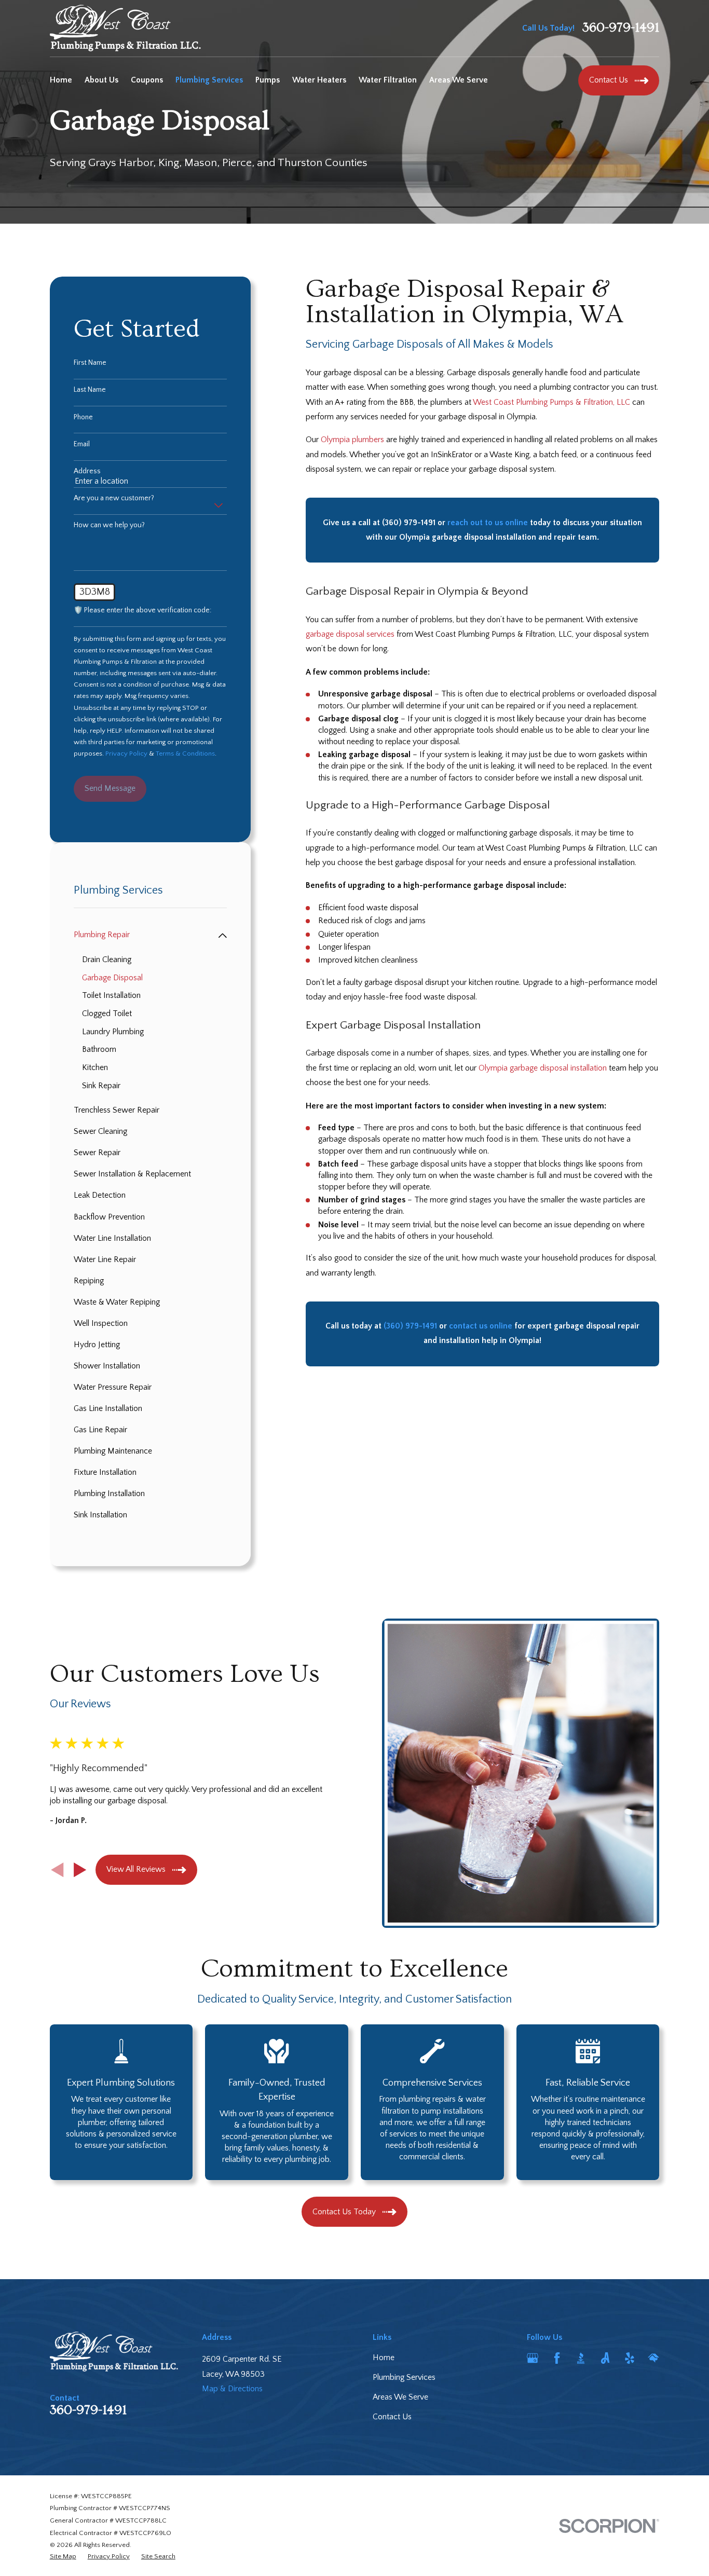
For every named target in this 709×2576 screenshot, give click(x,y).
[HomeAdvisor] (653, 2358)
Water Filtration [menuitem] (388, 80)
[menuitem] (144, 935)
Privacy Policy (126, 753)
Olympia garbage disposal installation (543, 1068)
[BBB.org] (581, 2358)
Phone (83, 417)
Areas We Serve (400, 2397)
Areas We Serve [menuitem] (459, 80)
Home (384, 2358)
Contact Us (392, 2417)
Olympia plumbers (352, 440)
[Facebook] (557, 2358)
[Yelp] (630, 2358)
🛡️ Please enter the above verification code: (142, 610)
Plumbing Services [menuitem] (209, 80)
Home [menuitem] (61, 80)
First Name (90, 363)
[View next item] (80, 1870)
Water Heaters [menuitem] (319, 80)
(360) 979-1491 (409, 523)
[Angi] (605, 2358)
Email (82, 444)
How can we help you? (109, 525)
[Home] (125, 28)
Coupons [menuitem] (147, 80)
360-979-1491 (621, 28)
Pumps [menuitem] (268, 80)
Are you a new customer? (114, 498)
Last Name (90, 390)
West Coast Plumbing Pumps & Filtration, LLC (551, 402)
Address (87, 471)
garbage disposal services (350, 634)
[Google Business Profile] (533, 2358)
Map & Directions (232, 2389)
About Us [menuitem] (101, 80)
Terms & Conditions (185, 753)
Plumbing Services (404, 2378)
